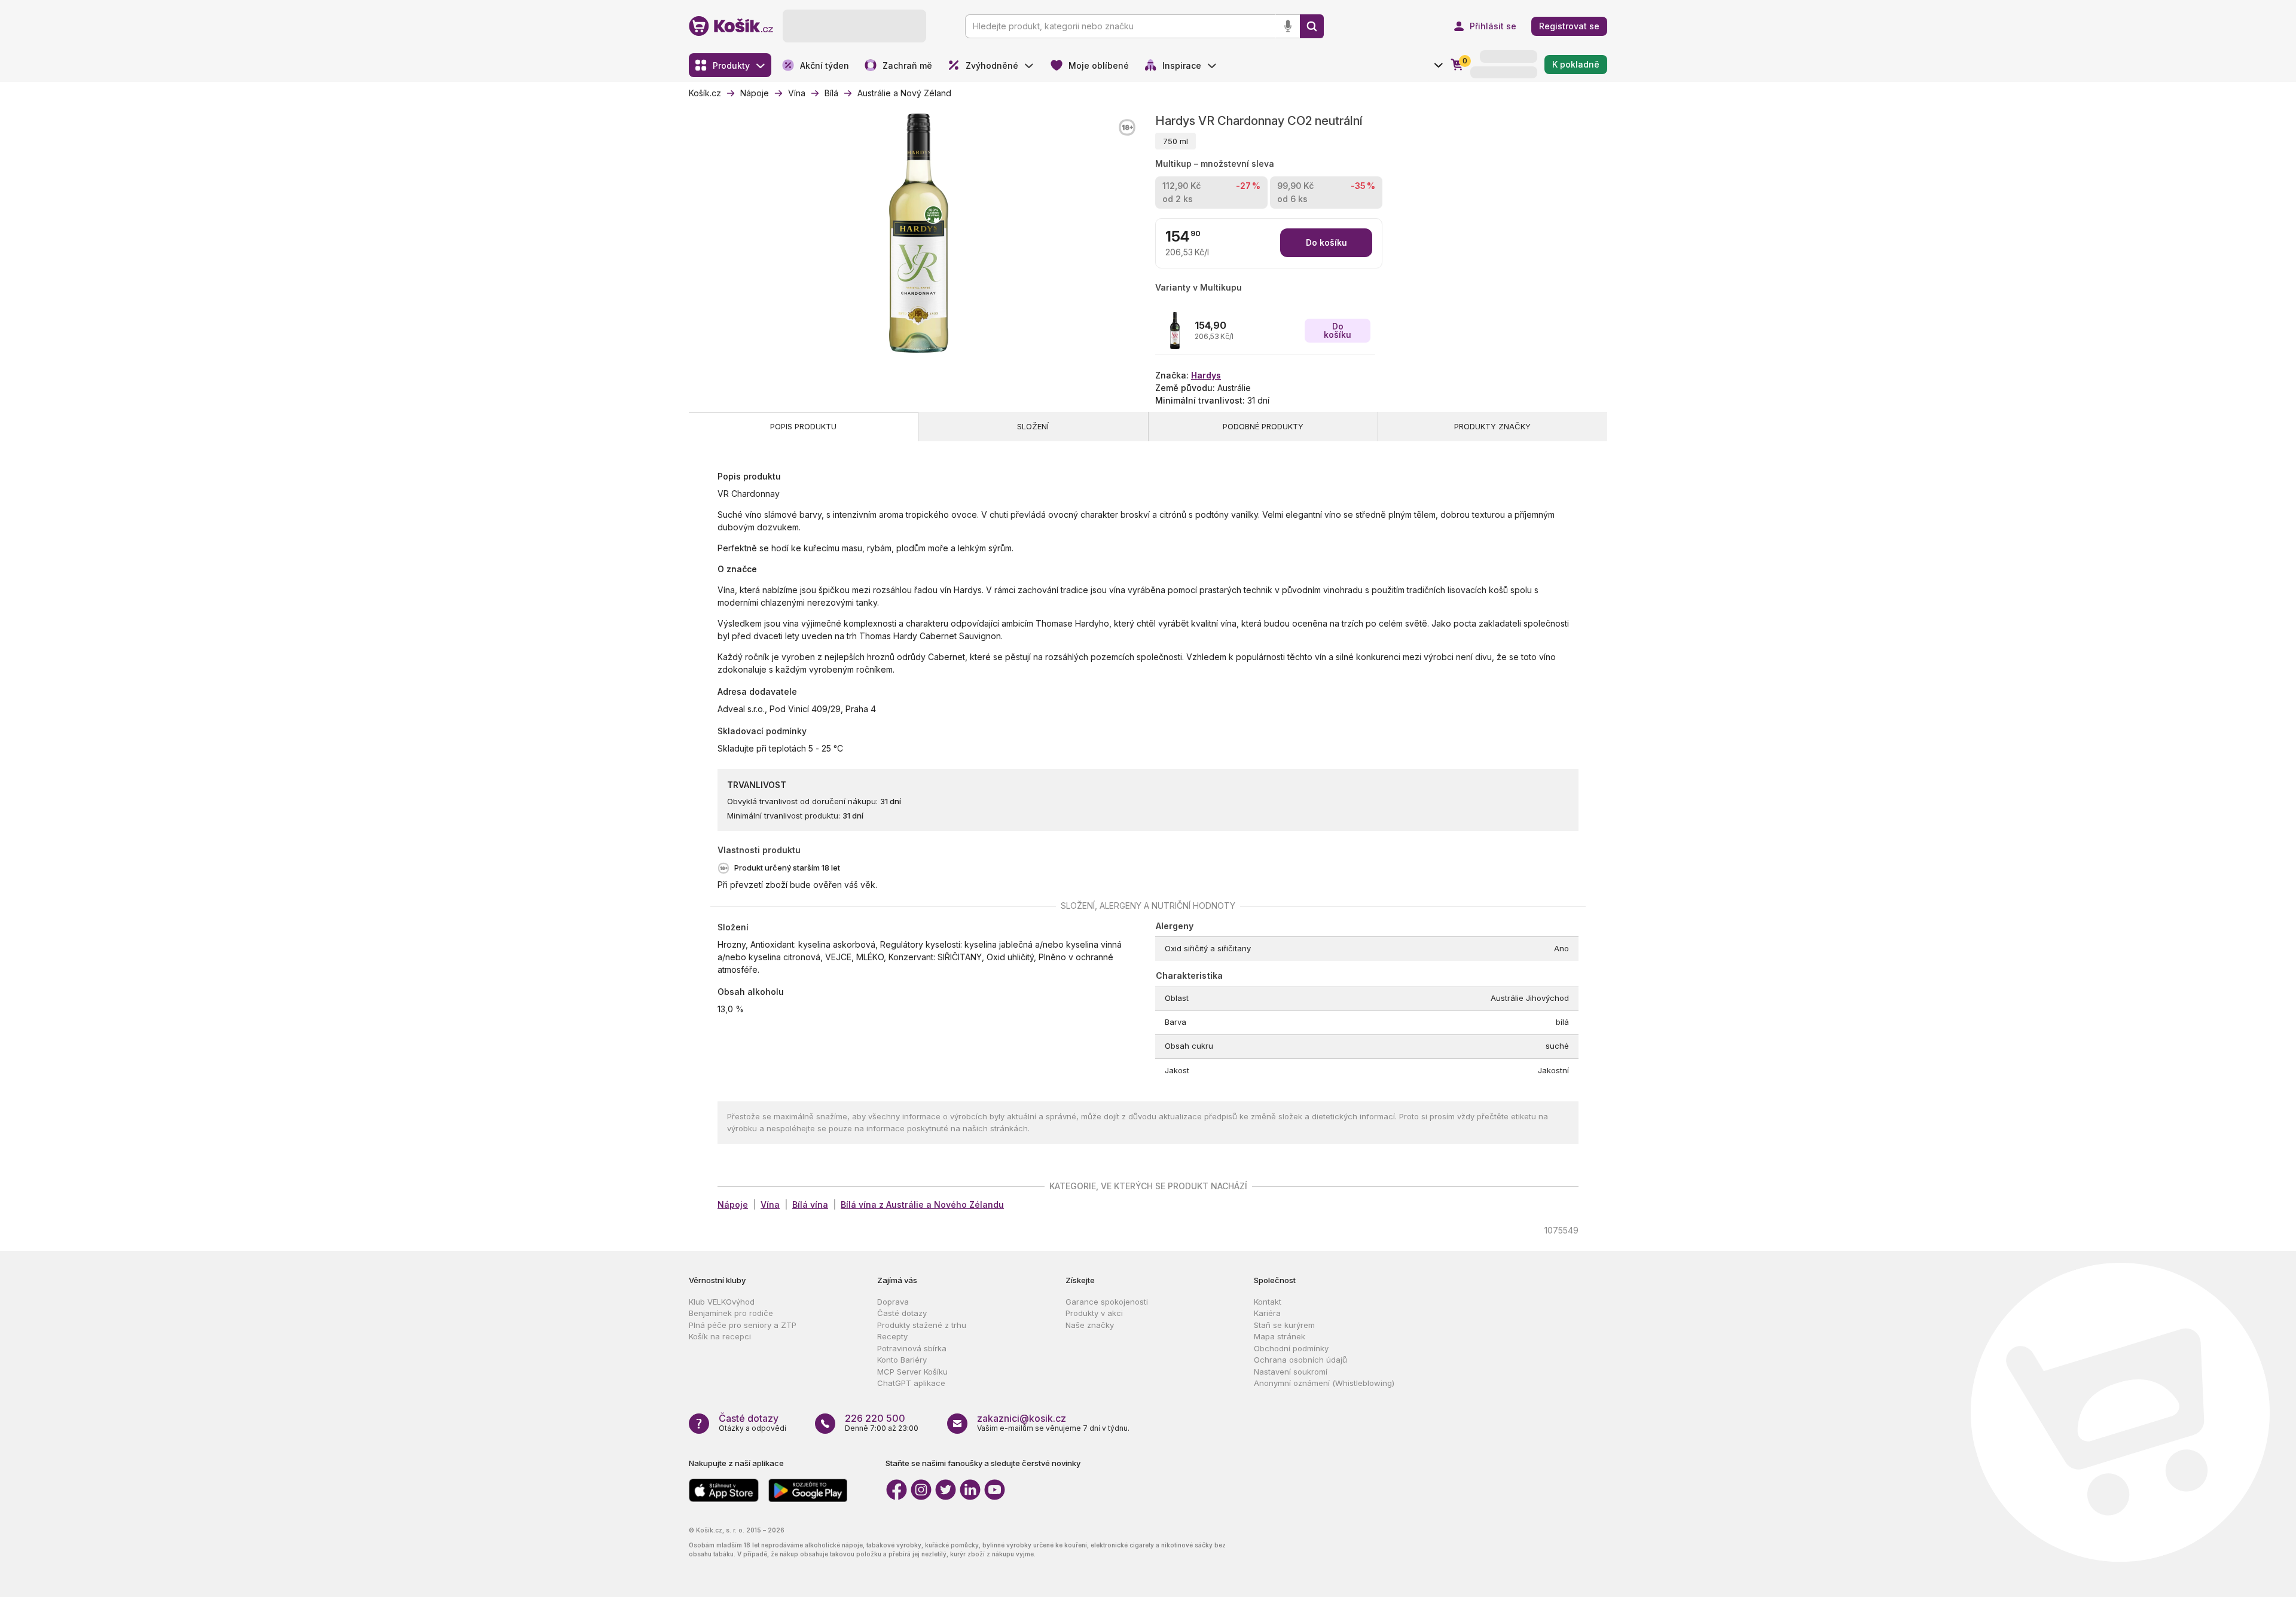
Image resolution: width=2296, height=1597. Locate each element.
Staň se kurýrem (1284, 1325)
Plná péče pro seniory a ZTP (743, 1325)
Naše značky (1090, 1325)
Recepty (892, 1336)
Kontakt (1268, 1302)
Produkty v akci (1094, 1313)
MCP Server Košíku (912, 1372)
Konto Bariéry (902, 1360)
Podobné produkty (1263, 426)
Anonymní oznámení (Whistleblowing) (1324, 1383)
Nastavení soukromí (1291, 1372)
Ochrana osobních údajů (1300, 1360)
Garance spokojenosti (1107, 1302)
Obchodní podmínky (1291, 1348)
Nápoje (733, 1204)
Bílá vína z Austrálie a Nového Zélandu (922, 1204)
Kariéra (1267, 1313)
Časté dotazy (902, 1313)
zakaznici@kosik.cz (1022, 1418)
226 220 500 (875, 1418)
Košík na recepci (720, 1336)
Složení (1033, 426)
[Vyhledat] (1312, 26)
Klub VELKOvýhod (722, 1302)
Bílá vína (810, 1204)
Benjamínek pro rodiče (731, 1313)
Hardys (1206, 375)
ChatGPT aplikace (911, 1383)
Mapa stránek (1280, 1336)
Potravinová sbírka (912, 1348)
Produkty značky (1492, 426)
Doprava (893, 1302)
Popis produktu (803, 426)
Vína (770, 1204)
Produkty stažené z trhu (922, 1325)
